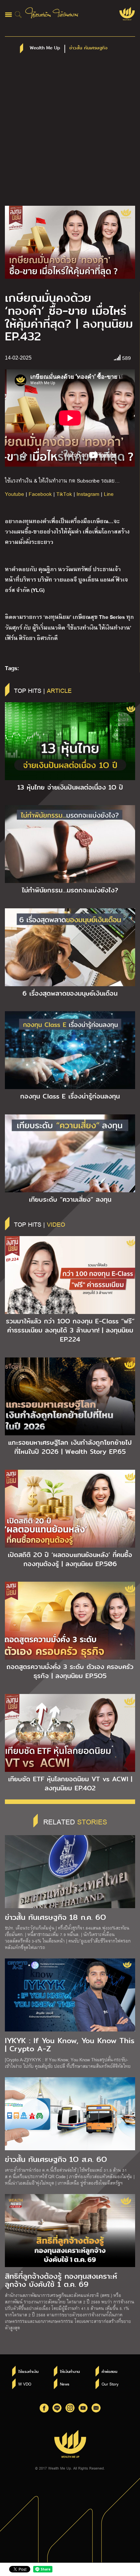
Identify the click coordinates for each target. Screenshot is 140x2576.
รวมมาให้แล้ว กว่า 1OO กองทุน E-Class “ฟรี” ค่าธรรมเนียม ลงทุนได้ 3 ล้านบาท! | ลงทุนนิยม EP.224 (70, 1330)
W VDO (25, 2384)
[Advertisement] (70, 133)
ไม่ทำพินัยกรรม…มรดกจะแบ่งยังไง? (70, 890)
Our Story (110, 2384)
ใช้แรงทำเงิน (28, 2372)
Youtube (14, 494)
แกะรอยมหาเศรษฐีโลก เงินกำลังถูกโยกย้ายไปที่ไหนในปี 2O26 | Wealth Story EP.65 (70, 1447)
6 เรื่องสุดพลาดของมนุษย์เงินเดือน (70, 993)
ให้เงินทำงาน (70, 2372)
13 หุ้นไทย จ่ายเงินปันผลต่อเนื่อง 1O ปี (70, 787)
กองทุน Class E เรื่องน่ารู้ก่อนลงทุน (70, 1096)
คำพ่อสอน (109, 2372)
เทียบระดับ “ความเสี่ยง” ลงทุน (70, 1199)
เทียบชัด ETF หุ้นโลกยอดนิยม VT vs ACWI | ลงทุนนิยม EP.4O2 (70, 1784)
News (65, 2384)
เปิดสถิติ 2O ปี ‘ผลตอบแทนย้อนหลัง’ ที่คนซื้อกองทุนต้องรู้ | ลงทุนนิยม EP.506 (70, 1559)
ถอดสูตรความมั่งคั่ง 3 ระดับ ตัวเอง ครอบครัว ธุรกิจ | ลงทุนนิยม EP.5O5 (70, 1671)
